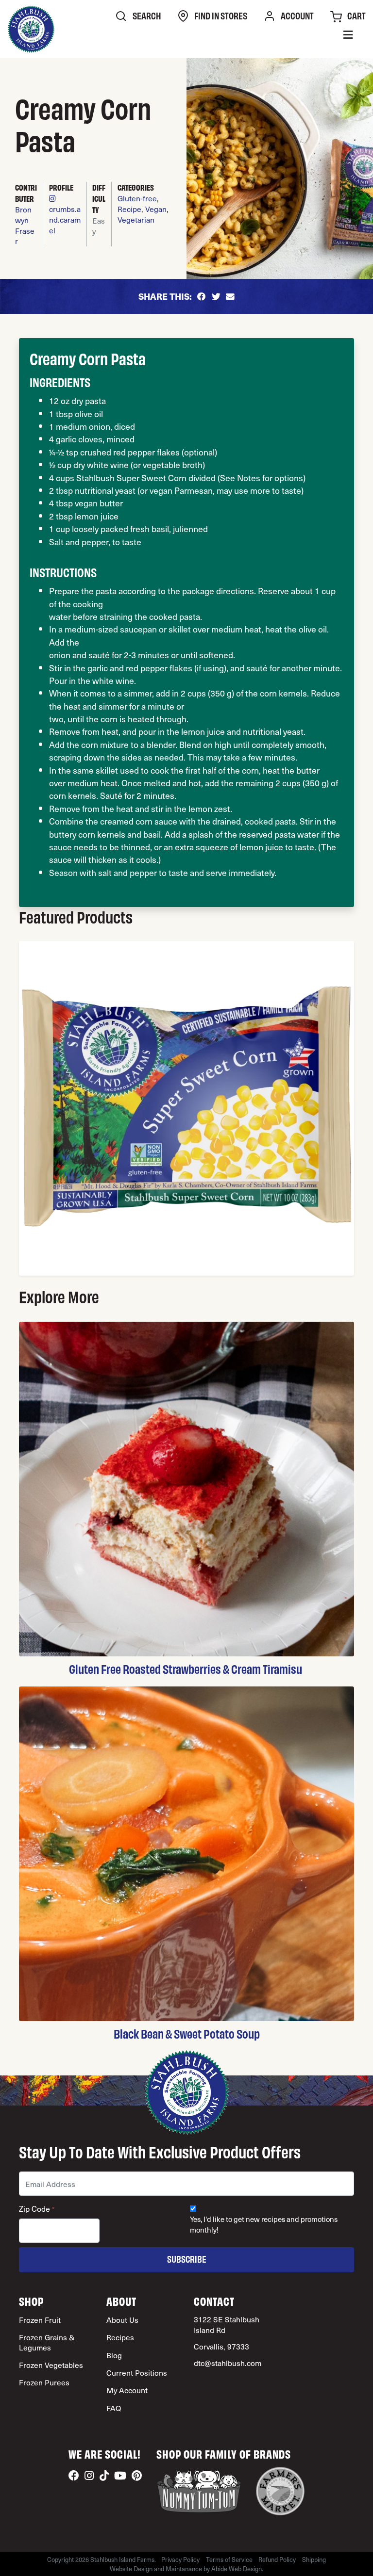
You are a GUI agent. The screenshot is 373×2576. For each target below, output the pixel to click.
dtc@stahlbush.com (228, 2363)
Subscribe (187, 2259)
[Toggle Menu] (348, 36)
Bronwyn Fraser (25, 225)
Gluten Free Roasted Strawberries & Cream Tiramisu (186, 1669)
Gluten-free (137, 198)
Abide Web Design (237, 2568)
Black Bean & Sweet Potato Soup (187, 2033)
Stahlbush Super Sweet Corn (131, 478)
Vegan (156, 209)
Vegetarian (136, 219)
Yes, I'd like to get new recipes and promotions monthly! (264, 2225)
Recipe (129, 209)
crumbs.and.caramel (65, 219)
